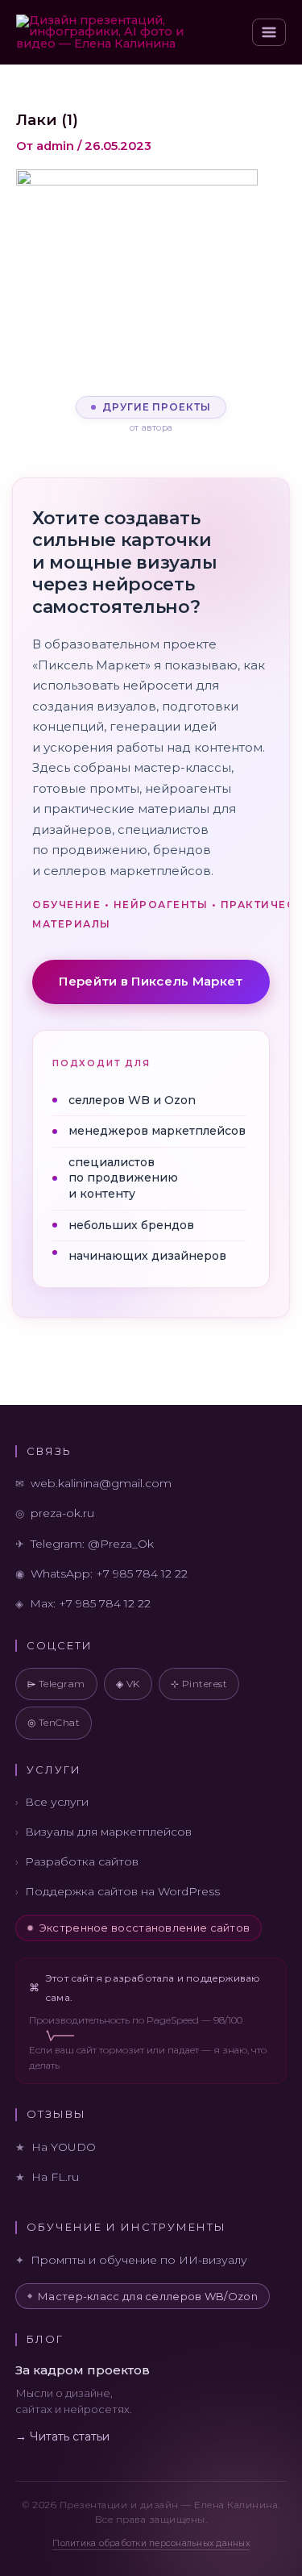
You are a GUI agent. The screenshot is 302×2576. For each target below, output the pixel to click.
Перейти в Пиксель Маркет (151, 981)
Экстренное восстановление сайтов (145, 1928)
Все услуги (57, 1802)
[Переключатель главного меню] (269, 32)
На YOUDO (64, 2147)
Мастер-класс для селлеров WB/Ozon (148, 2296)
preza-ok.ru (62, 1513)
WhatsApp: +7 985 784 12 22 (109, 1574)
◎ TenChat (54, 1722)
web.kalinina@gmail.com (101, 1483)
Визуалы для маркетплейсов (108, 1832)
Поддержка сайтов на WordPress (122, 1891)
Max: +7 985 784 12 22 (90, 1603)
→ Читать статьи (62, 2436)
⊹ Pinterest (199, 1684)
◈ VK (128, 1684)
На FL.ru (55, 2177)
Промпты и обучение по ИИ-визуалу (139, 2260)
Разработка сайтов (82, 1861)
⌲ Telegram (56, 1684)
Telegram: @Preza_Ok (92, 1544)
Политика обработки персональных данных (151, 2543)
